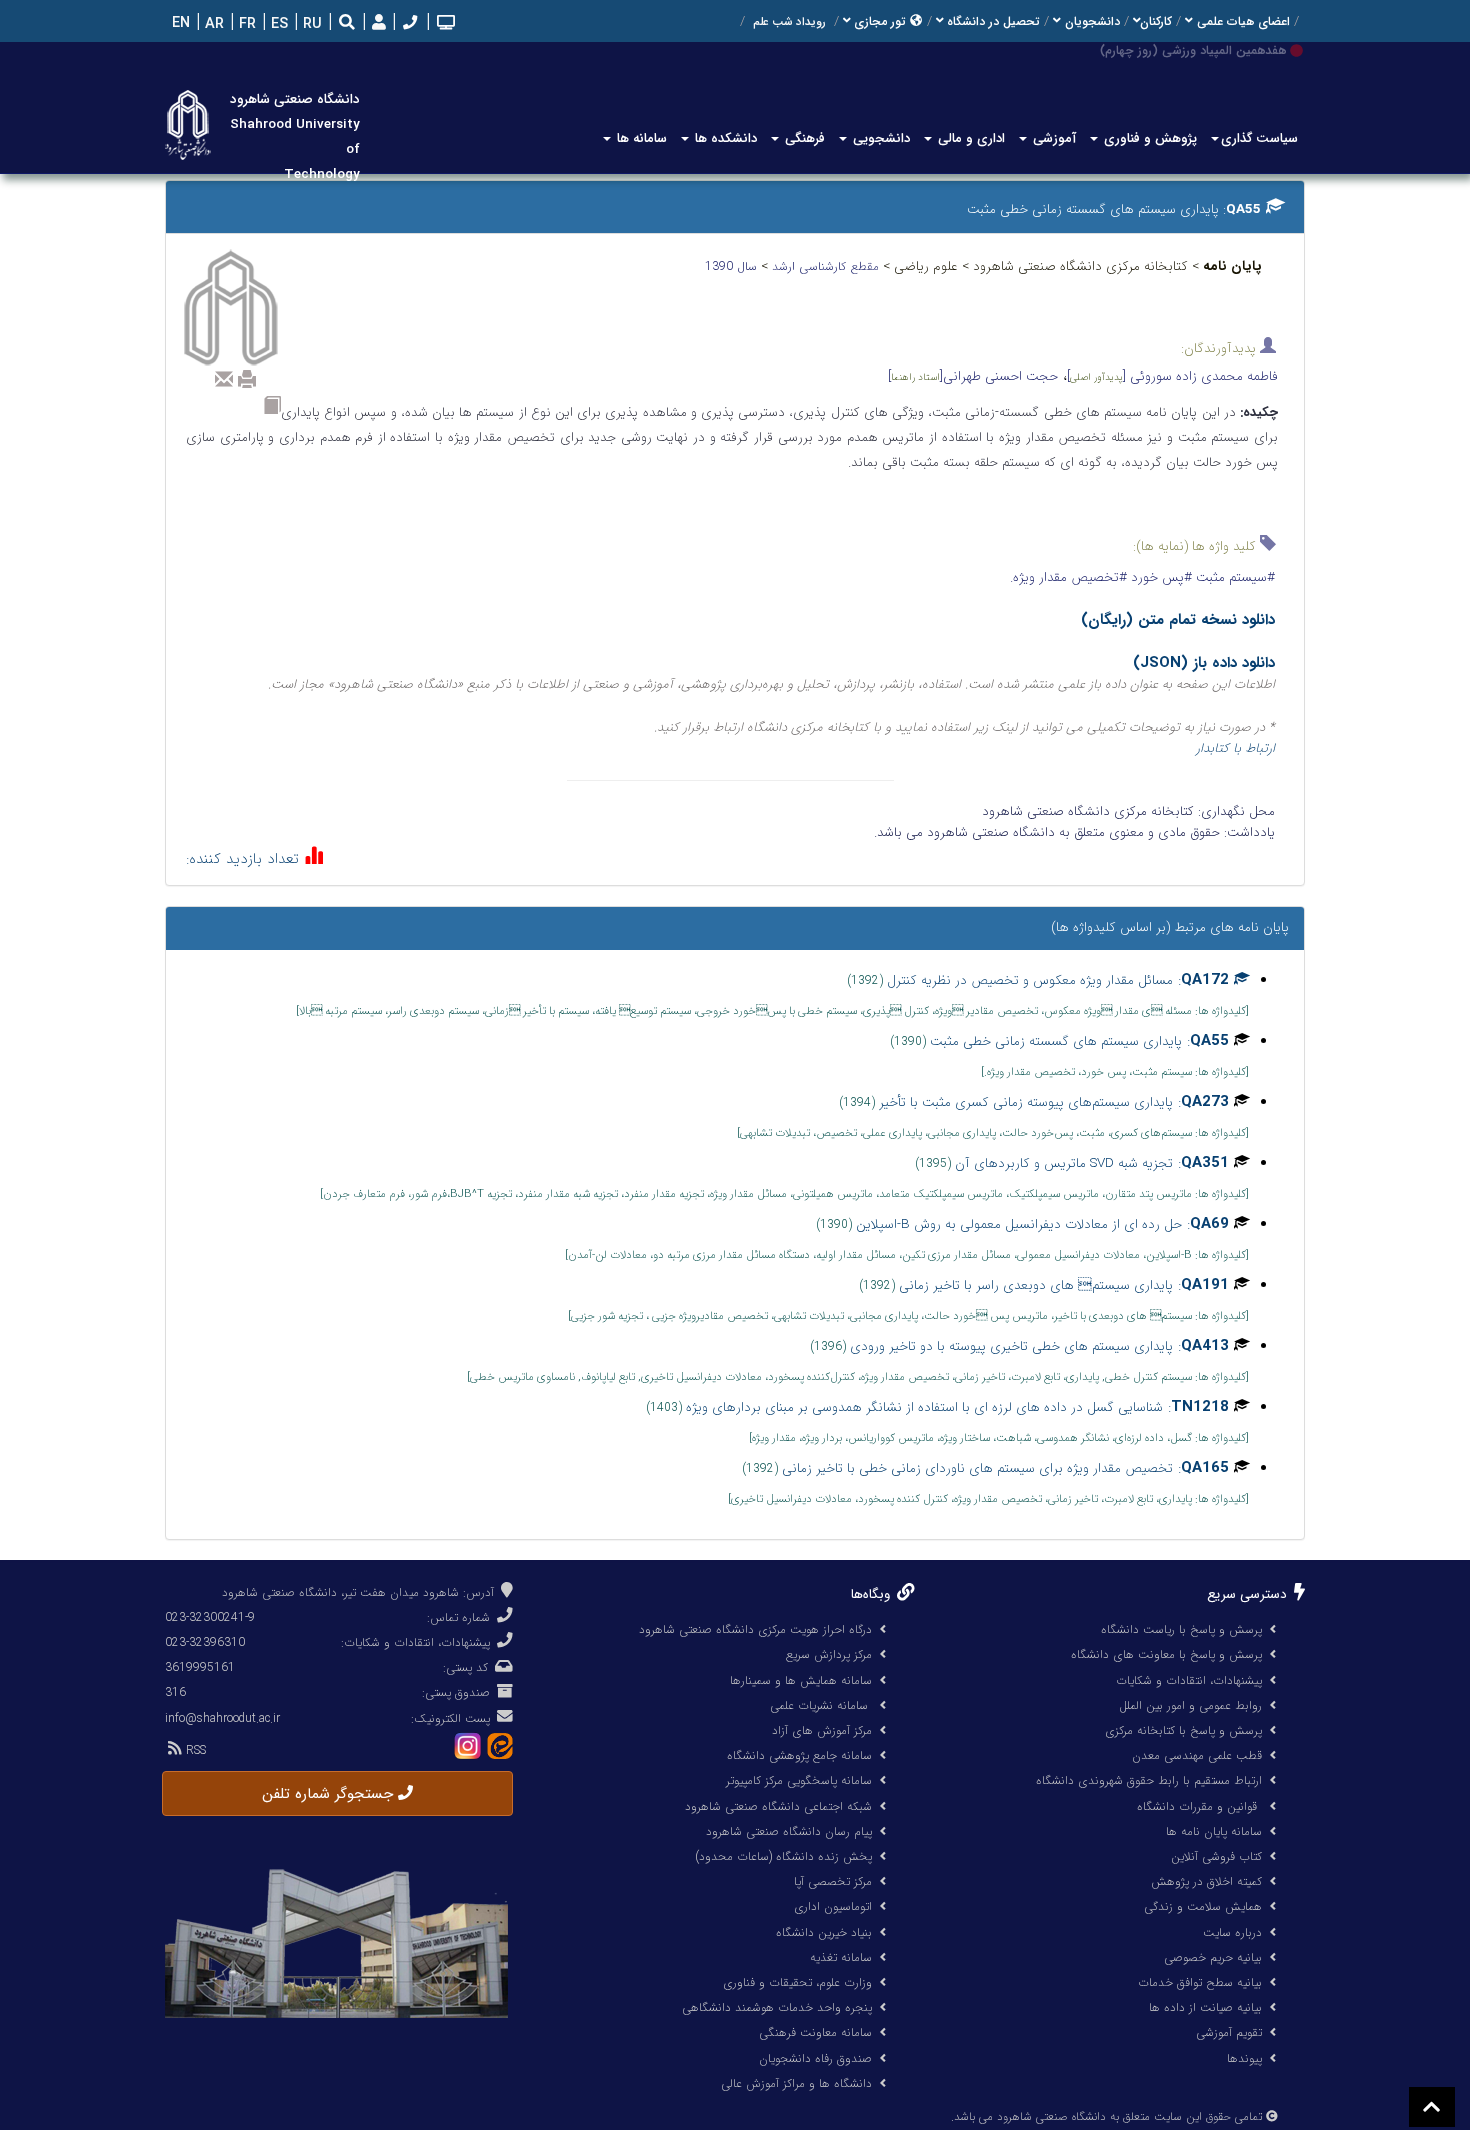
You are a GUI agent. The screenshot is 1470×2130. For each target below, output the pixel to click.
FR (245, 24)
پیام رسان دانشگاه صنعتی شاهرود (789, 1831)
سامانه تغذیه (841, 1957)
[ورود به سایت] (376, 23)
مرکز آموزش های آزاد (822, 1730)
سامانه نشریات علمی (821, 1705)
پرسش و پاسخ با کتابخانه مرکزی (1183, 1730)
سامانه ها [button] (640, 138)
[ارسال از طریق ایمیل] (224, 379)
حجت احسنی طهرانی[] (973, 376)
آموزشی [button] (1052, 138)
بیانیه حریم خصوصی (1213, 1957)
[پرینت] (247, 379)
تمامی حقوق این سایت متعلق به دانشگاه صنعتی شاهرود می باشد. (1106, 2117)
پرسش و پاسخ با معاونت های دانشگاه (1166, 1654)
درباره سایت (1232, 1932)
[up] (1432, 2107)
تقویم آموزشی (1229, 2032)
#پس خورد (1159, 577)
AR (212, 24)
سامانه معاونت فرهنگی (815, 2032)
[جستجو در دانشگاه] (347, 24)
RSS (194, 1750)
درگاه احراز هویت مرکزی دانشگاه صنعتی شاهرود (755, 1629)
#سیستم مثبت (1233, 577)
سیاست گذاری (1259, 138)
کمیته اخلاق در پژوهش (1206, 1881)
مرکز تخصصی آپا (833, 1881)
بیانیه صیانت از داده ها (1205, 2007)
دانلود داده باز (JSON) (1204, 663)
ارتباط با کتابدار (1235, 748)
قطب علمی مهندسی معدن (1197, 1755)
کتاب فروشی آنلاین (1216, 1856)
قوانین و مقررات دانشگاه (1197, 1806)
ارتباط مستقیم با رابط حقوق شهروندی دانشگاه (1149, 1780)
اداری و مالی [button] (969, 138)
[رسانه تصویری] (444, 24)
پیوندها (1244, 2058)
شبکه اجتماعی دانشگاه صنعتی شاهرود (778, 1806)
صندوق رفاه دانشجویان (815, 2058)
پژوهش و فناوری (1148, 138)
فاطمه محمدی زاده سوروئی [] (1172, 376)
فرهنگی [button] (803, 138)
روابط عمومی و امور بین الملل (1190, 1705)
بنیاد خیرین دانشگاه (824, 1932)
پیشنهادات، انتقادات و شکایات (1189, 1680)
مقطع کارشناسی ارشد (827, 266)
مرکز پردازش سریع (829, 1654)
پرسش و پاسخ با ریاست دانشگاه (1181, 1629)
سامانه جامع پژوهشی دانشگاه (799, 1755)
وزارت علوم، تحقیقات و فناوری (797, 1982)
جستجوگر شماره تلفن (330, 1794)
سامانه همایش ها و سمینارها (801, 1680)
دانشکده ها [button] (724, 138)
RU (310, 24)
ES (277, 24)
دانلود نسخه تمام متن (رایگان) (1178, 620)
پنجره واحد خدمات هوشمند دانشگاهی (777, 2007)
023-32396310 (205, 1642)
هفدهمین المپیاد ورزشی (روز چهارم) (1193, 50)
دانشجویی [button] (879, 138)
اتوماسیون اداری (833, 1906)
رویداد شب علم (789, 22)
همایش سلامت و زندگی (1203, 1906)
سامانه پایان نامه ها (1214, 1831)
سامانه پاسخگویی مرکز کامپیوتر (799, 1780)
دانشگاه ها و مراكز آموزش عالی (796, 2083)
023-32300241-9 (210, 1617)
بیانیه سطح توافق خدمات (1200, 1982)
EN (179, 23)
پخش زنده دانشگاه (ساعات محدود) (783, 1856)
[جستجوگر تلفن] (408, 24)
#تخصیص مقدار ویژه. (1068, 577)
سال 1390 (733, 266)
